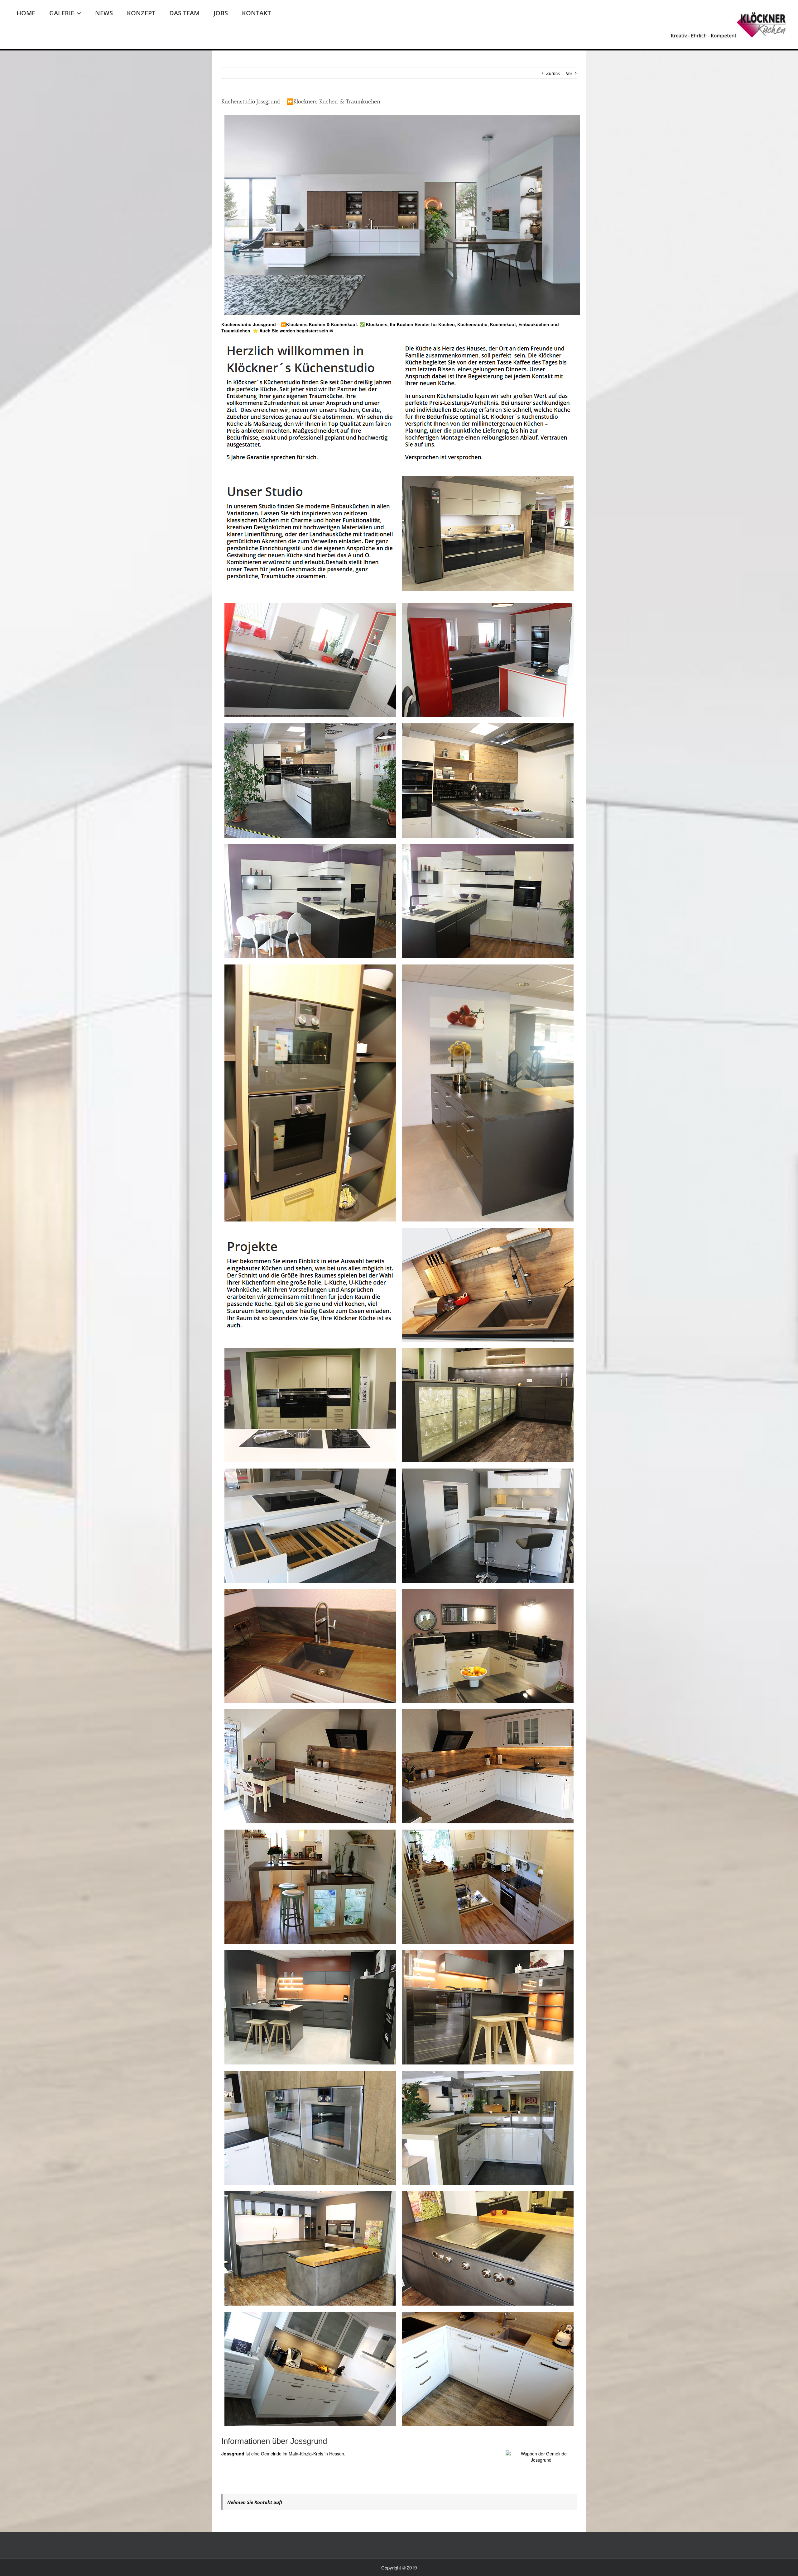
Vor (569, 73)
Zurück (553, 73)
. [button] (334, 331)
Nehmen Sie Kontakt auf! (255, 2502)
